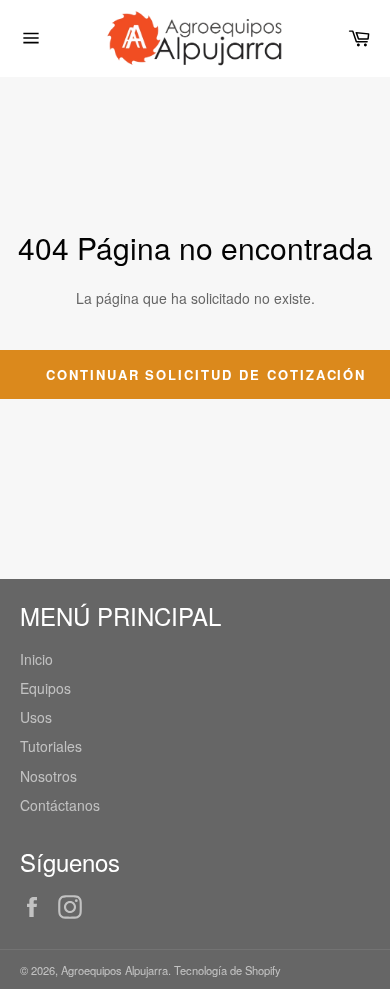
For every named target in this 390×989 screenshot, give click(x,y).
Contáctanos (60, 805)
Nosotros (48, 776)
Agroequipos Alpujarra (114, 970)
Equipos (45, 688)
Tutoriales (51, 746)
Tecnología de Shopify (227, 970)
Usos (36, 717)
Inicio (36, 659)
